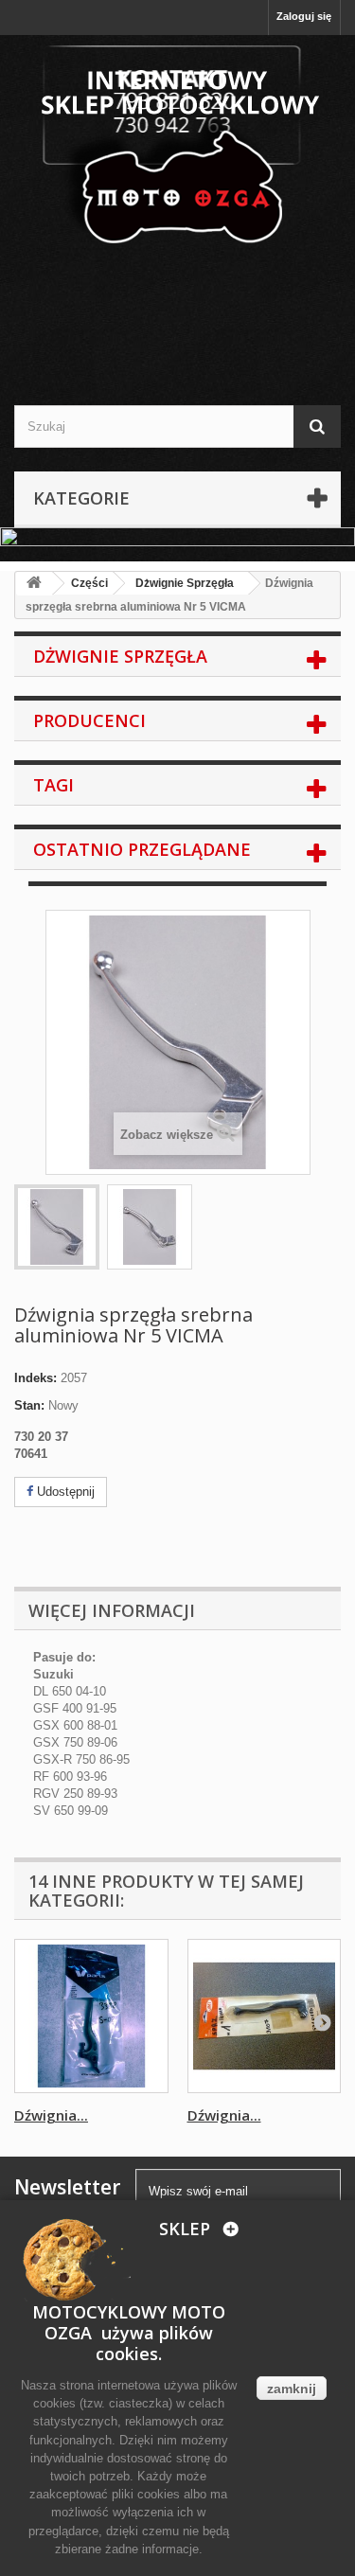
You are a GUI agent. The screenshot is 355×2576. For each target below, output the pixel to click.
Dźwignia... (51, 2115)
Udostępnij (64, 1492)
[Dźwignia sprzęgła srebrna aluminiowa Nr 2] (91, 2016)
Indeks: (35, 1378)
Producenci (89, 720)
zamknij (292, 2389)
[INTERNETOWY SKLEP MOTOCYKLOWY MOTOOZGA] (177, 147)
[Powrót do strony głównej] (34, 584)
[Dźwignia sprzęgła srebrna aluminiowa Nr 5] (57, 1227)
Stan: (29, 1405)
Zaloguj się (304, 16)
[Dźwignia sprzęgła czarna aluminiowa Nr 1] (265, 2016)
